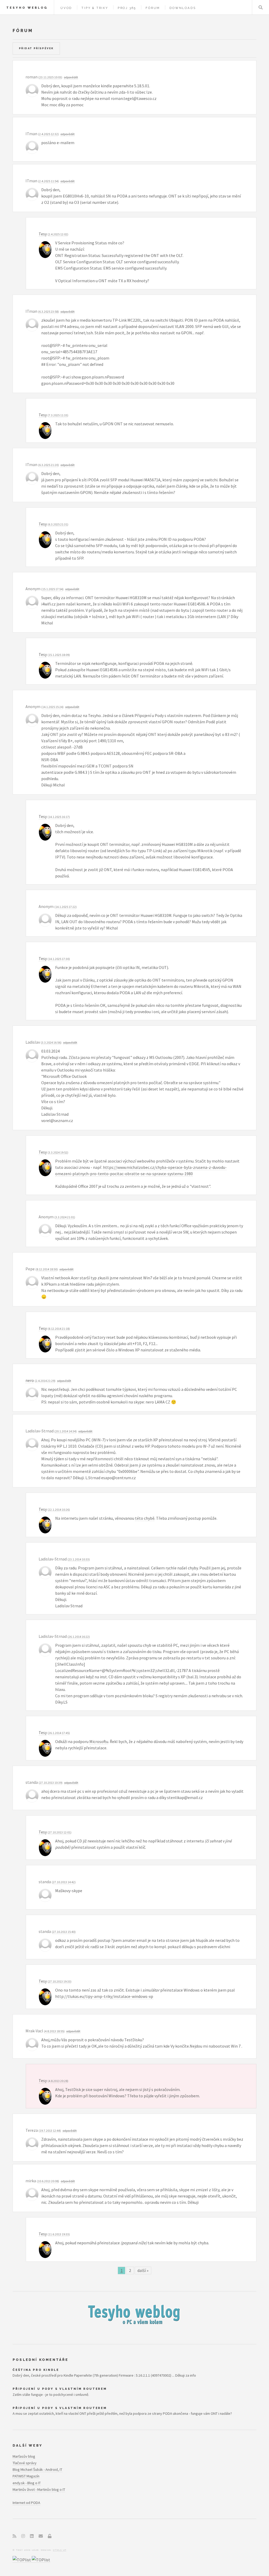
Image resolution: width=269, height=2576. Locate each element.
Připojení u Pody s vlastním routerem (60, 2389)
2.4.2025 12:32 (48, 134)
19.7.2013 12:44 (50, 2131)
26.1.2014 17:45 (59, 1733)
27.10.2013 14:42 (64, 1882)
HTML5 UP (60, 2550)
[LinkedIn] (32, 2536)
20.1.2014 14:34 (66, 1431)
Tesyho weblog (27, 8)
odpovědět (71, 77)
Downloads (183, 8)
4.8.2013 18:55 (54, 2031)
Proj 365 (127, 8)
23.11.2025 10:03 (50, 77)
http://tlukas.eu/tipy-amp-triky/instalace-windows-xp (104, 1996)
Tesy (43, 234)
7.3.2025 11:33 (58, 415)
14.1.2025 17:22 (66, 907)
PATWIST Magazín (26, 2476)
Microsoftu (99, 1741)
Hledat (261, 7)
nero (30, 1380)
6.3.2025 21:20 (48, 465)
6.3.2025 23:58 (48, 312)
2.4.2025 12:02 (58, 234)
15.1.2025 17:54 (52, 589)
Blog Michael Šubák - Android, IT (37, 2469)
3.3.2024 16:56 (51, 1042)
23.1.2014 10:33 (79, 1559)
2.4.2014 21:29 (45, 1381)
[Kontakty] (41, 2536)
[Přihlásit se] (50, 2536)
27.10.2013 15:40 (64, 1932)
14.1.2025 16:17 (59, 817)
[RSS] (14, 2536)
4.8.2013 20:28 (58, 2081)
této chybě (145, 1518)
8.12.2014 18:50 (47, 1269)
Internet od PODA (26, 2503)
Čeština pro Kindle (36, 2370)
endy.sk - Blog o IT (27, 2483)
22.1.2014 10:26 (59, 1510)
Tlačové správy (25, 2463)
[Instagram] (23, 2536)
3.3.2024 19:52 (58, 1152)
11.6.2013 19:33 (59, 2234)
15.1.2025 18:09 (59, 655)
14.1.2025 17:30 (59, 959)
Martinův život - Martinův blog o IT (39, 2489)
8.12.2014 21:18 (59, 1329)
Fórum (153, 8)
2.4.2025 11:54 (48, 181)
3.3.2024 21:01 (65, 1217)
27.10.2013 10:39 (51, 1783)
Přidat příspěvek (36, 48)
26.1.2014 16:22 (79, 1637)
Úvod (66, 8)
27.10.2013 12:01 (60, 1832)
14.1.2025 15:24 (52, 707)
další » (143, 2271)
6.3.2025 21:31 (58, 524)
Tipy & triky (95, 8)
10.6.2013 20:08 (48, 2181)
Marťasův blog (24, 2456)
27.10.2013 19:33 (60, 1981)
